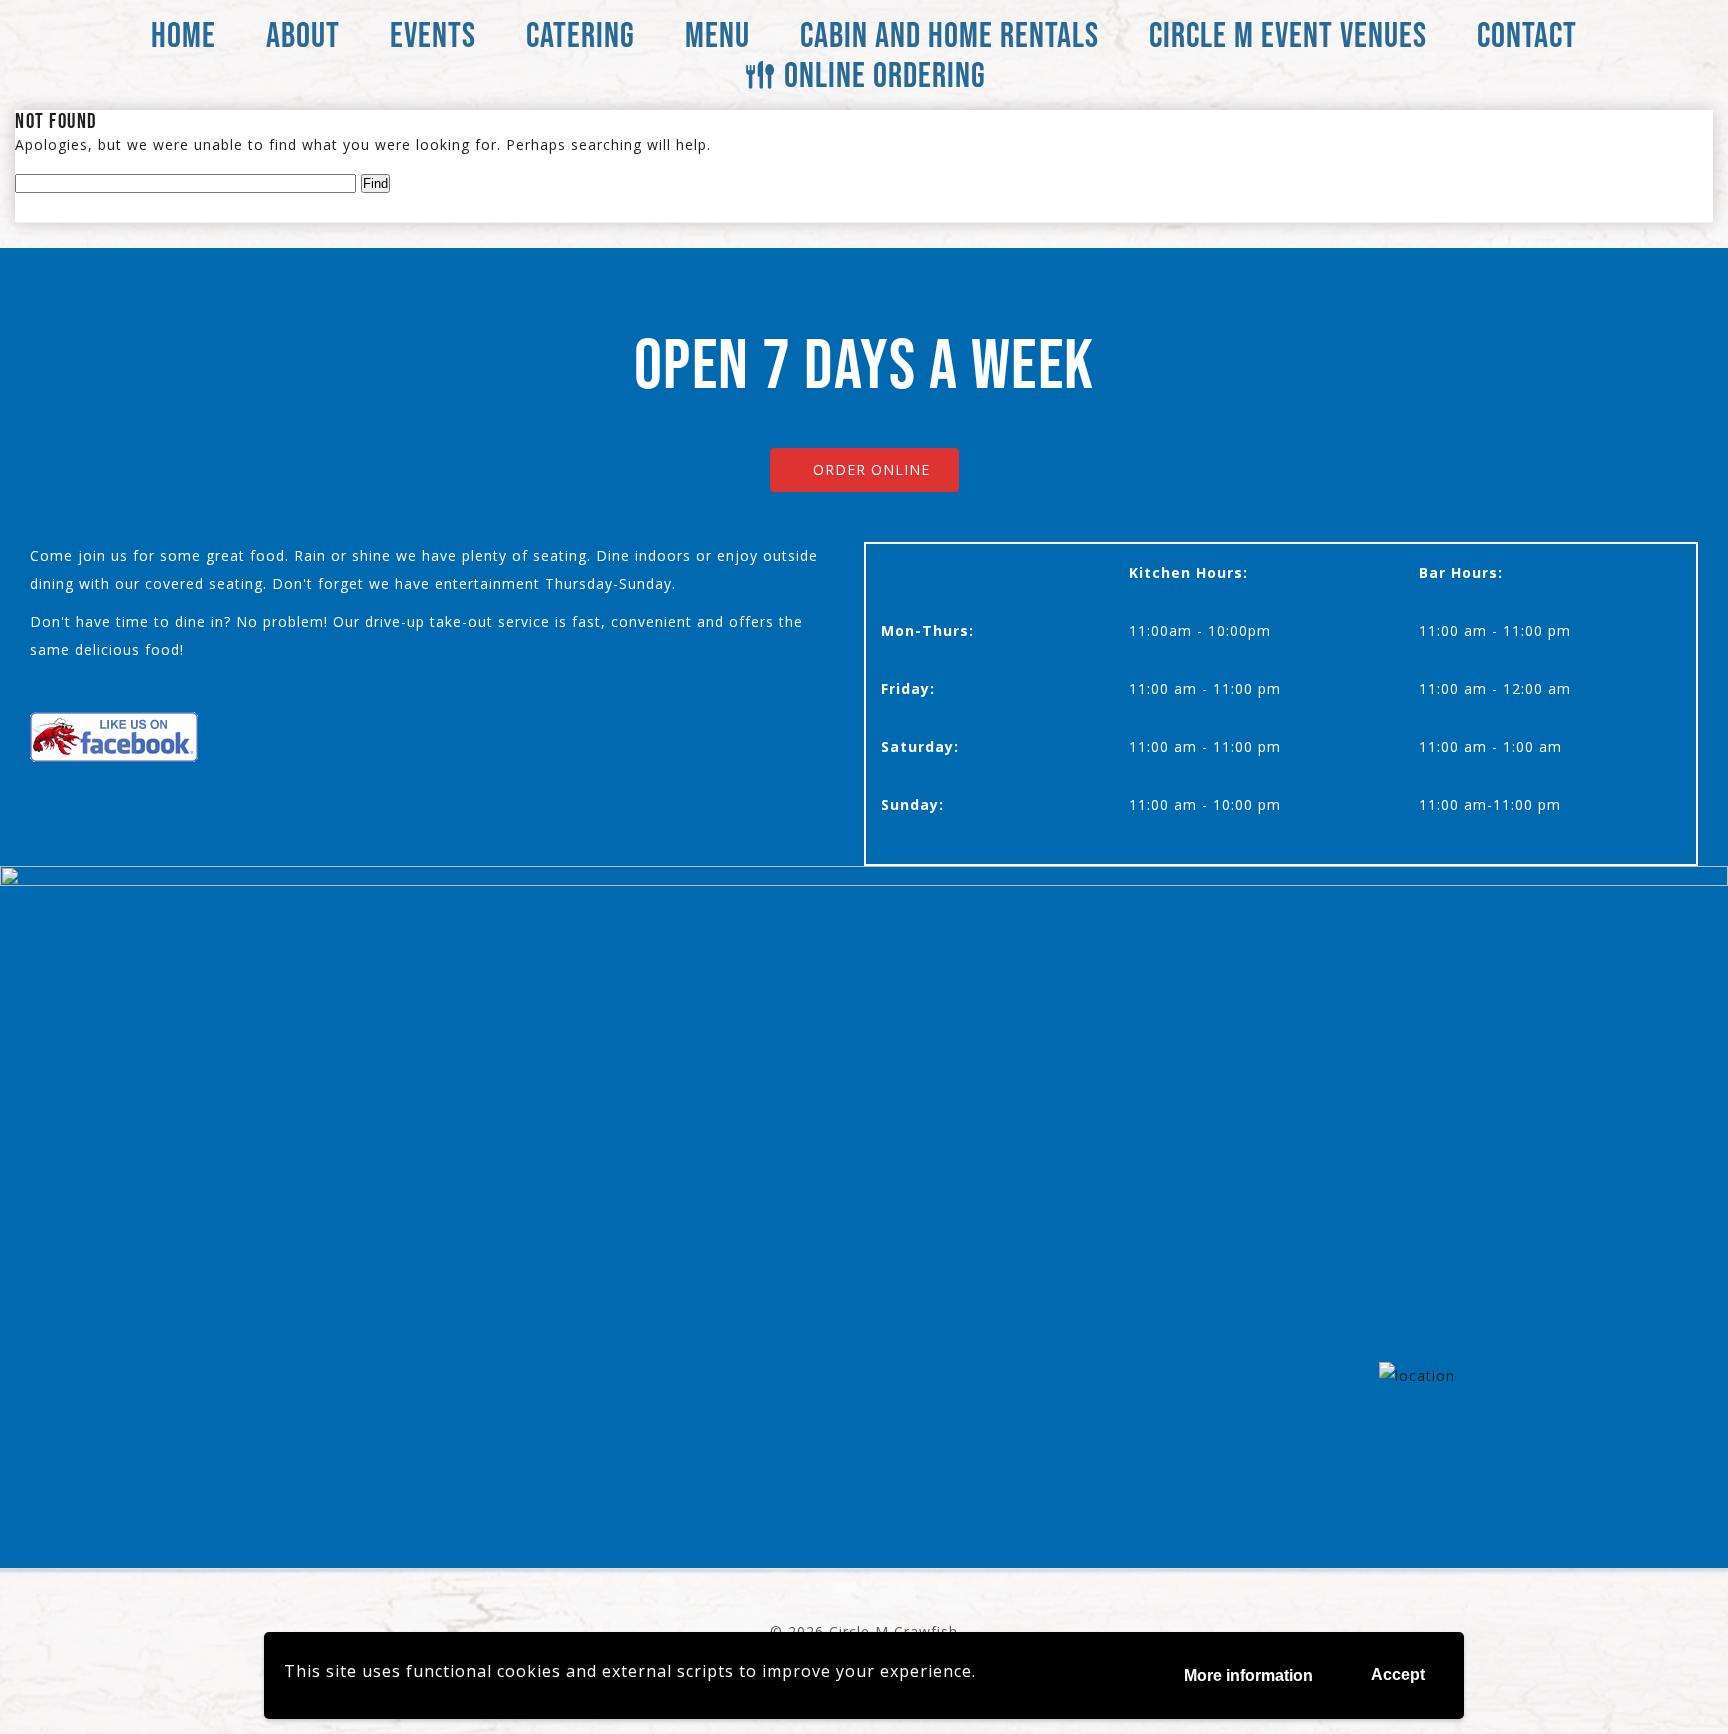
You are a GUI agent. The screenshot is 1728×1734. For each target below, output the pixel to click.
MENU (717, 34)
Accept (1398, 1674)
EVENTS (433, 34)
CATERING (580, 34)
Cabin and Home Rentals (949, 34)
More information (1248, 1675)
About (303, 34)
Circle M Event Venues (1288, 34)
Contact (1527, 34)
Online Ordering (885, 74)
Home (183, 34)
